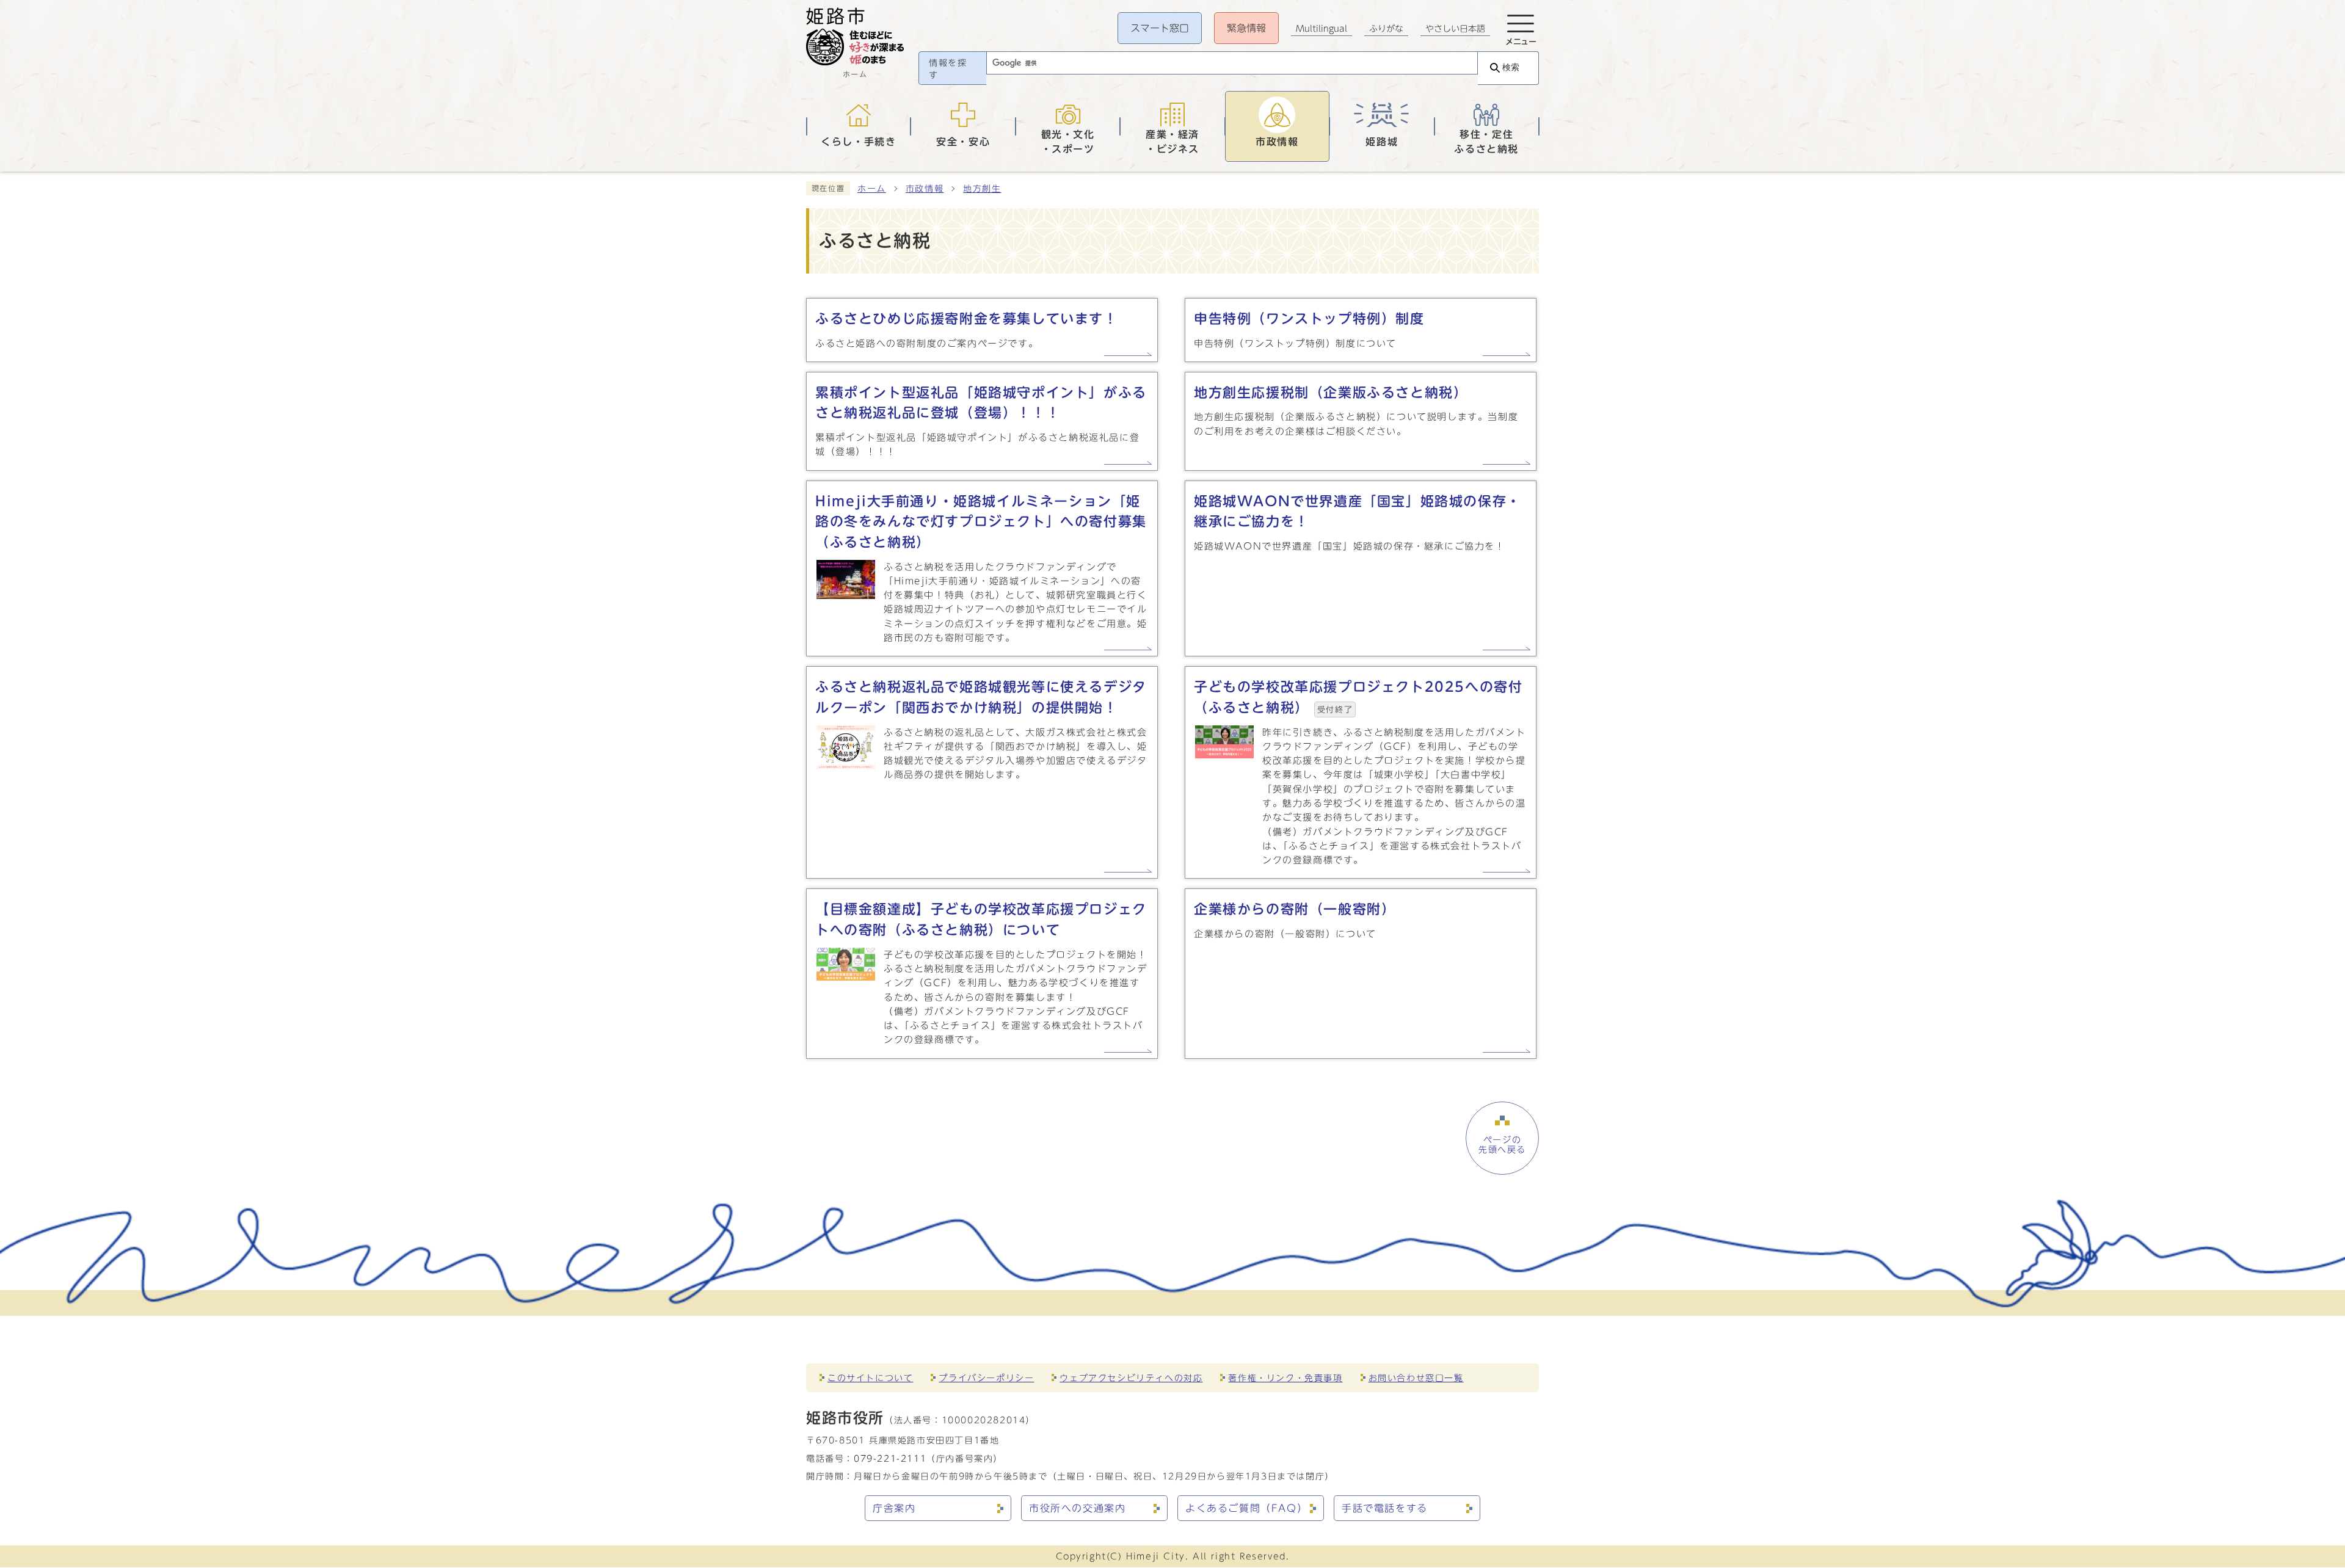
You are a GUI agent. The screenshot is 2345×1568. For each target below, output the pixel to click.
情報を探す (948, 69)
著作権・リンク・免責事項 (1285, 1378)
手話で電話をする (1385, 1508)
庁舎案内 (894, 1508)
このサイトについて (870, 1378)
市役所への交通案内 (1077, 1508)
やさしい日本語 (1455, 29)
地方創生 (982, 189)
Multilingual (1322, 29)
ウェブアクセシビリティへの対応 (1131, 1378)
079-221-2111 (890, 1458)
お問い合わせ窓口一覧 (1416, 1378)
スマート (1160, 28)
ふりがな (1386, 29)
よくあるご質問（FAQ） (1246, 1508)
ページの (1502, 1145)
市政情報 (925, 189)
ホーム (872, 189)
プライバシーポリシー (986, 1378)
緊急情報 (1246, 28)
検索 (1511, 67)
